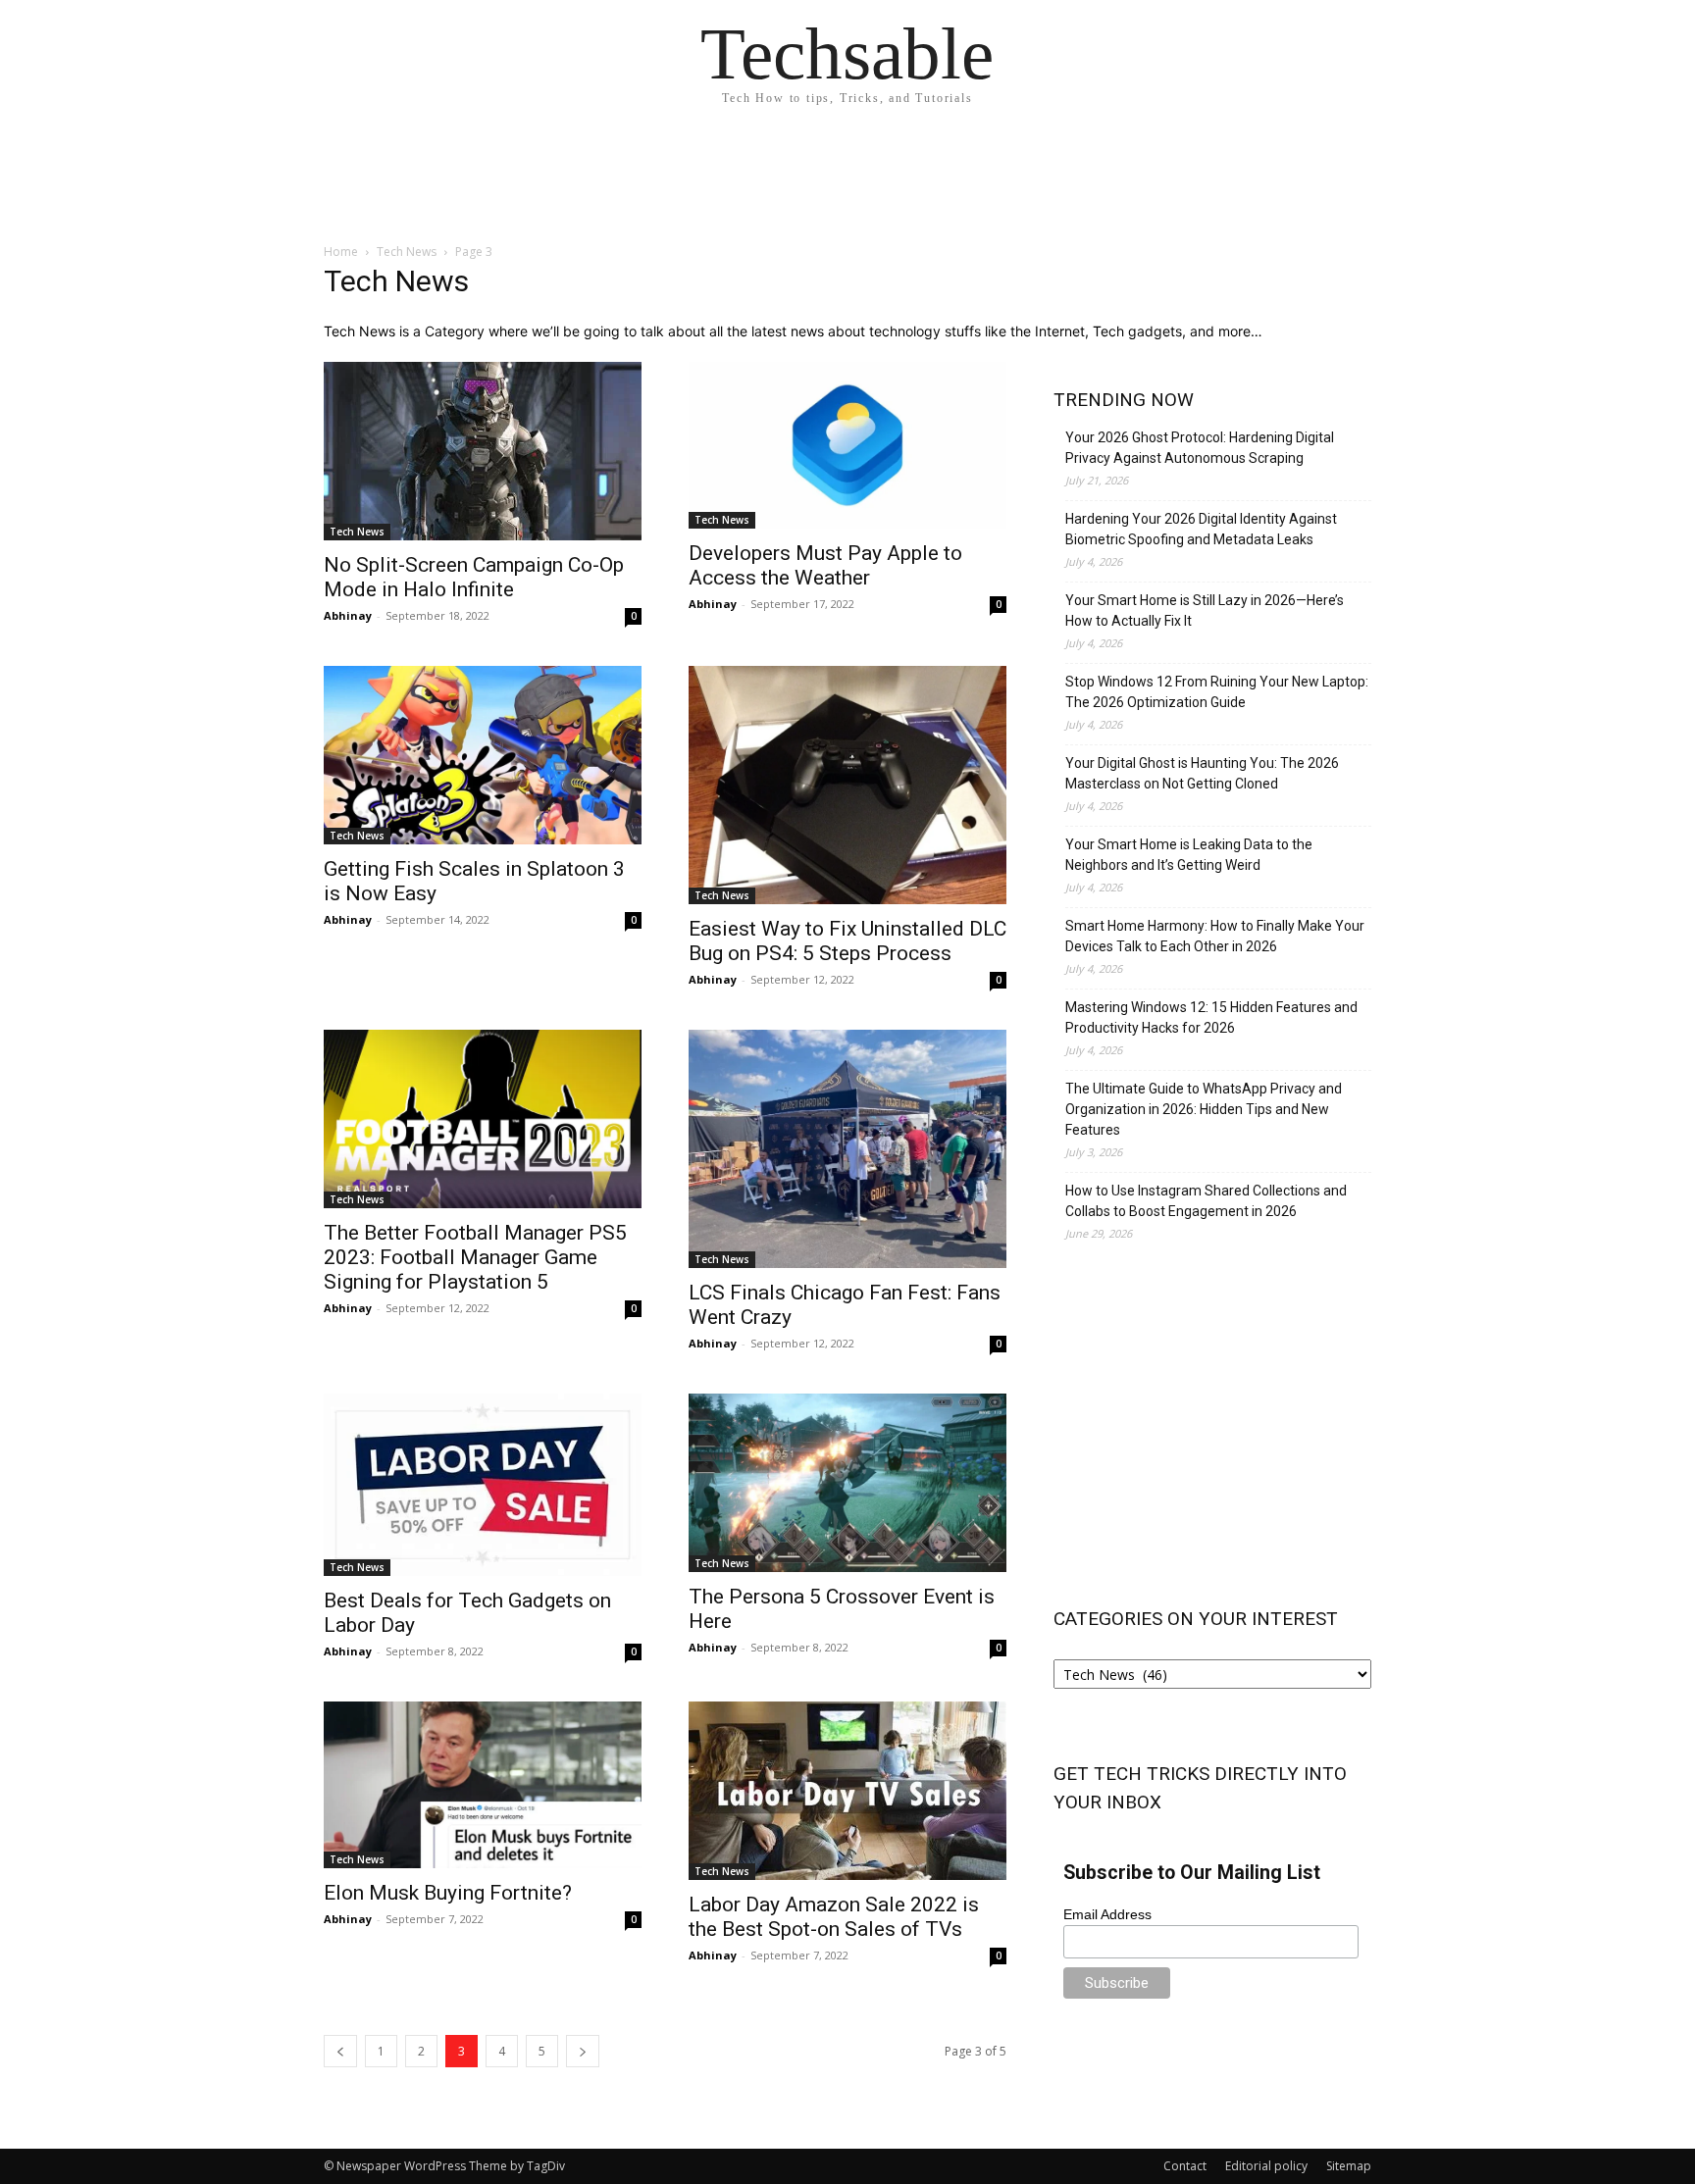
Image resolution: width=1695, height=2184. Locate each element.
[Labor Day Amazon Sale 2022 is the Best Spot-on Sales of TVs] (847, 1791)
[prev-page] (340, 2051)
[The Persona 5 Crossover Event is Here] (847, 1483)
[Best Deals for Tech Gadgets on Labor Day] (483, 1485)
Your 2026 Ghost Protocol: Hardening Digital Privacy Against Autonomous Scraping (1200, 448)
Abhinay (348, 615)
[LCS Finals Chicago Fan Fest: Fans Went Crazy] (847, 1149)
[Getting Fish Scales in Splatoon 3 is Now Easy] (483, 755)
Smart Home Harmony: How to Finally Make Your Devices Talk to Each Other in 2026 (1215, 936)
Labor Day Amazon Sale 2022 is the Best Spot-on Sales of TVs (834, 1917)
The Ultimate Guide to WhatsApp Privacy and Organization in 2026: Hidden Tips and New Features (1204, 1109)
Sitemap (1349, 2166)
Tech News (407, 252)
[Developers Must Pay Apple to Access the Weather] (847, 445)
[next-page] (583, 2051)
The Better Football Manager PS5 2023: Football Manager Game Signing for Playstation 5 (475, 1257)
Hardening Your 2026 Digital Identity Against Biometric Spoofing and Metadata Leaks (1201, 529)
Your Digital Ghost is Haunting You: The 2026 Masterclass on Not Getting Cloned (1202, 773)
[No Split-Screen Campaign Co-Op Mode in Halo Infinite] (483, 451)
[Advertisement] (1212, 1421)
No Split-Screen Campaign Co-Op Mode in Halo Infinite (474, 577)
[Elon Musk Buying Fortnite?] (483, 1785)
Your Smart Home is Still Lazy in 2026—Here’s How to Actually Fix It (1205, 610)
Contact (1185, 2166)
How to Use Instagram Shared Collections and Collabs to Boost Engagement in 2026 (1206, 1201)
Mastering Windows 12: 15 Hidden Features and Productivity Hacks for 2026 (1211, 1017)
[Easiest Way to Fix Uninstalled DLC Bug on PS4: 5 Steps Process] (847, 785)
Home (341, 252)
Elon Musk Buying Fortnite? (448, 1893)
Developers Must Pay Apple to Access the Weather (825, 565)
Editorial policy (1266, 2166)
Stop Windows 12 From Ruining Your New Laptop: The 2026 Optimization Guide (1217, 692)
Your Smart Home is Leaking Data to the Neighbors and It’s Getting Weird (1189, 855)
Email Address (1107, 1914)
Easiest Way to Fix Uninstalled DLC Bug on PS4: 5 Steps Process (847, 941)
